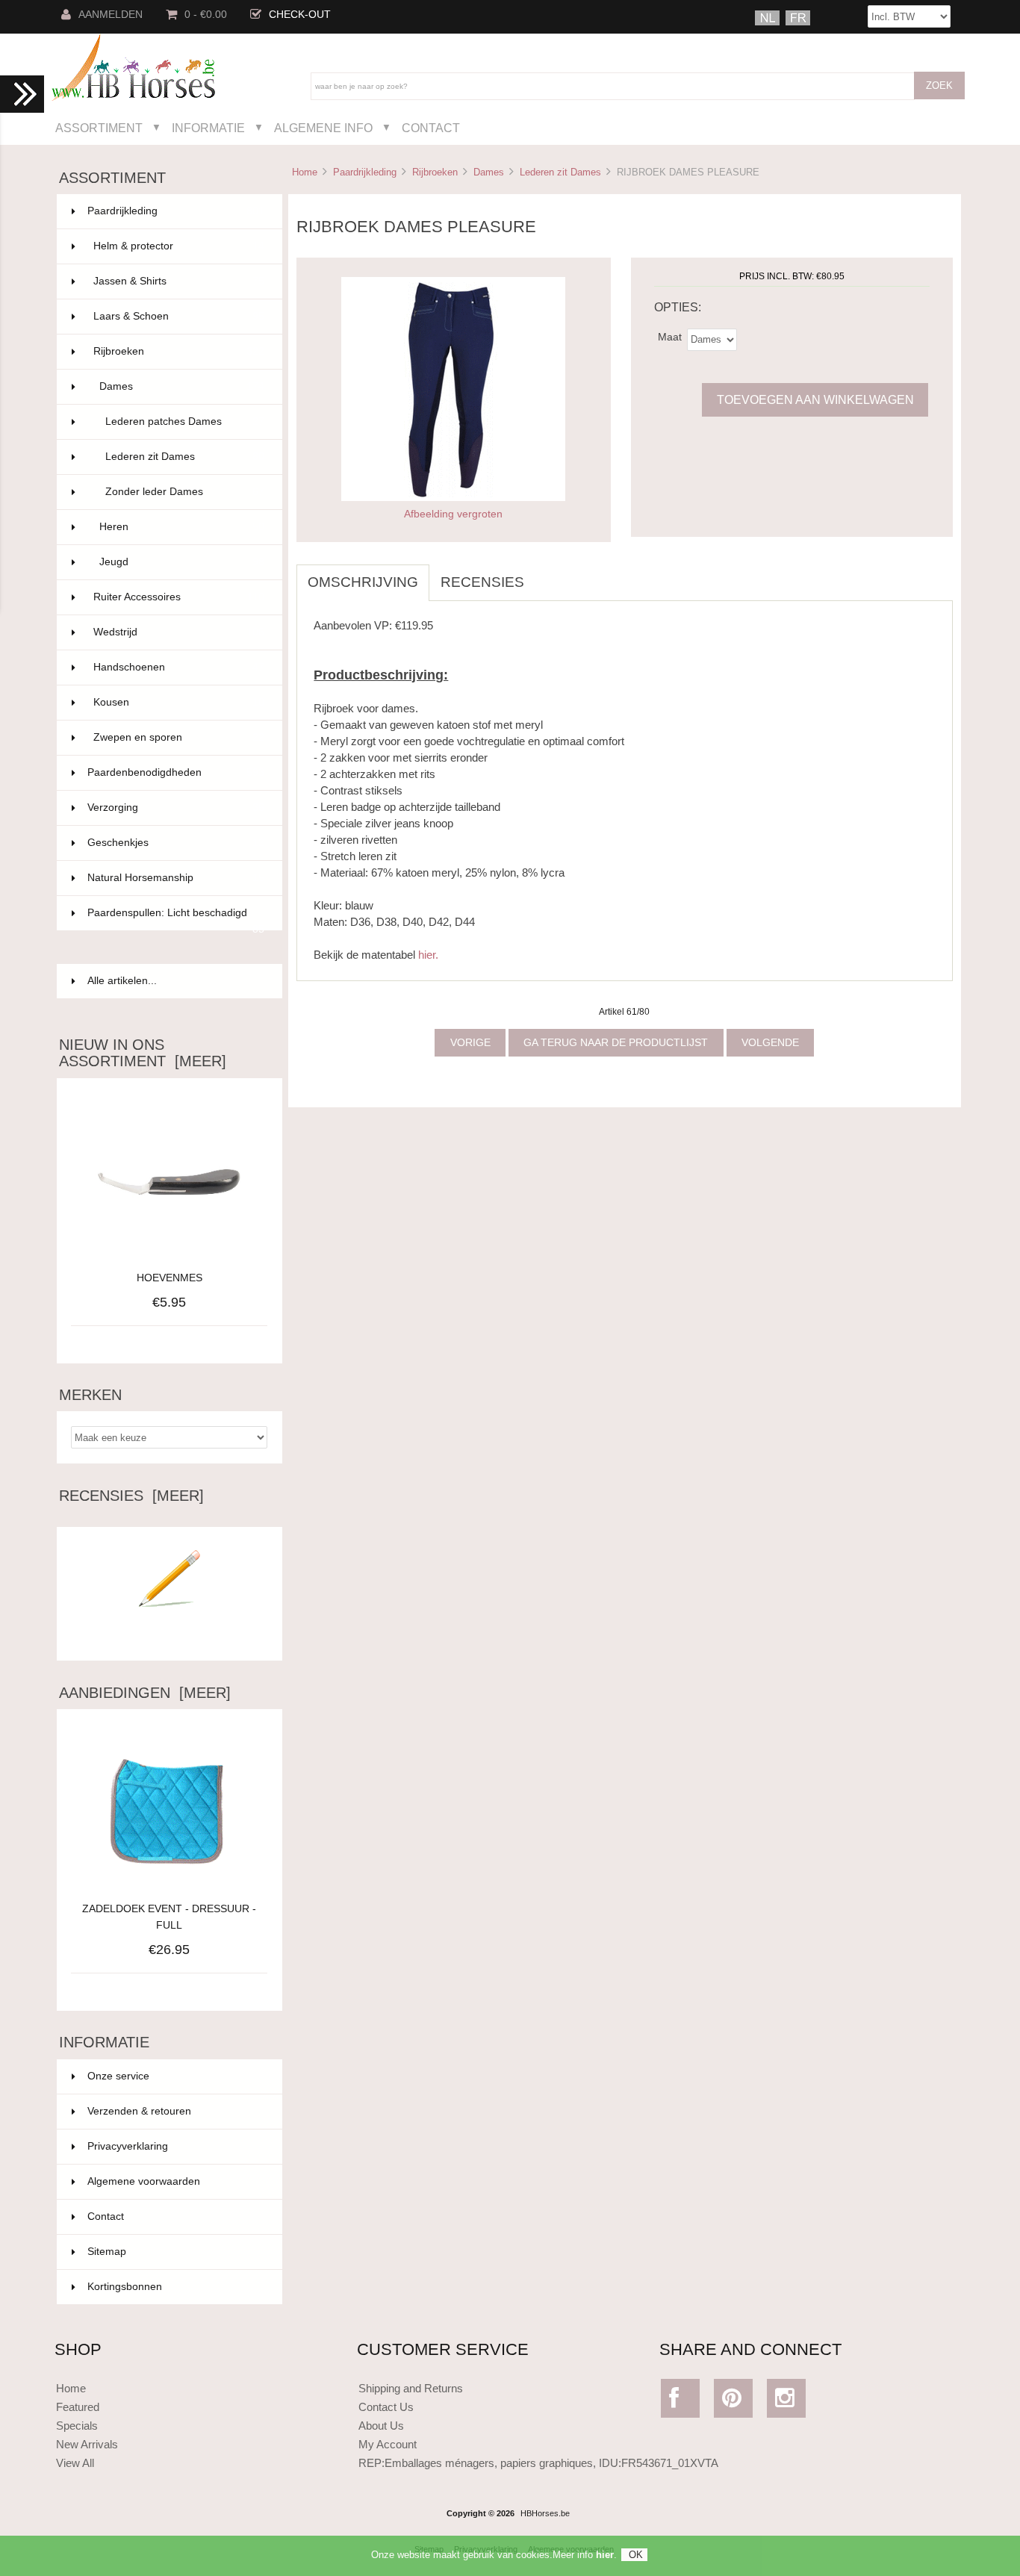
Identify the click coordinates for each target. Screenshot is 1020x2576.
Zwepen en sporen (179, 737)
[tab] (547, 574)
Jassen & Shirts (179, 281)
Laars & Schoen (179, 316)
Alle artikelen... (122, 981)
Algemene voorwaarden (144, 2181)
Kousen (179, 702)
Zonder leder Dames (185, 492)
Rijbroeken (435, 172)
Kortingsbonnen (125, 2287)
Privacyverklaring (128, 2146)
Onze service (118, 2076)
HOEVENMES (170, 1278)
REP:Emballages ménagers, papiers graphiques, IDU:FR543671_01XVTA (538, 2463)
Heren (182, 527)
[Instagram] (787, 2402)
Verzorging (176, 808)
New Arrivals (87, 2444)
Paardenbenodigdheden (176, 772)
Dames (489, 172)
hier (605, 2555)
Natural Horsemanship (176, 878)
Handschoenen (179, 667)
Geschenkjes (176, 843)
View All (75, 2463)
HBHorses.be (545, 2513)
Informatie (208, 128)
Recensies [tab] (482, 582)
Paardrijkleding (365, 172)
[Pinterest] (734, 2402)
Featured (78, 2407)
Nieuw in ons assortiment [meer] (143, 1053)
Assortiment (99, 128)
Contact (431, 128)
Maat (670, 336)
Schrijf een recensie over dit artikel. (170, 1637)
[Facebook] (681, 2402)
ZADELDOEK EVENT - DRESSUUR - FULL (169, 1917)
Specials (77, 2426)
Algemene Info (323, 128)
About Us (381, 2426)
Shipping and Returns (411, 2388)
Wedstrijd (179, 632)
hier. (428, 955)
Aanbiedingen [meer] (145, 1693)
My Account (388, 2444)
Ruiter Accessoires (179, 597)
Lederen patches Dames (185, 421)
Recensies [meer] (131, 1496)
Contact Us (386, 2407)
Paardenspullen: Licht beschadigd (176, 919)
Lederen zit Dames (560, 172)
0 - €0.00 (206, 15)
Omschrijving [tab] (363, 582)
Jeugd (182, 562)
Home (305, 172)
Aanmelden (111, 15)
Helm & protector (179, 246)
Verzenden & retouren (139, 2111)
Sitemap (107, 2252)
